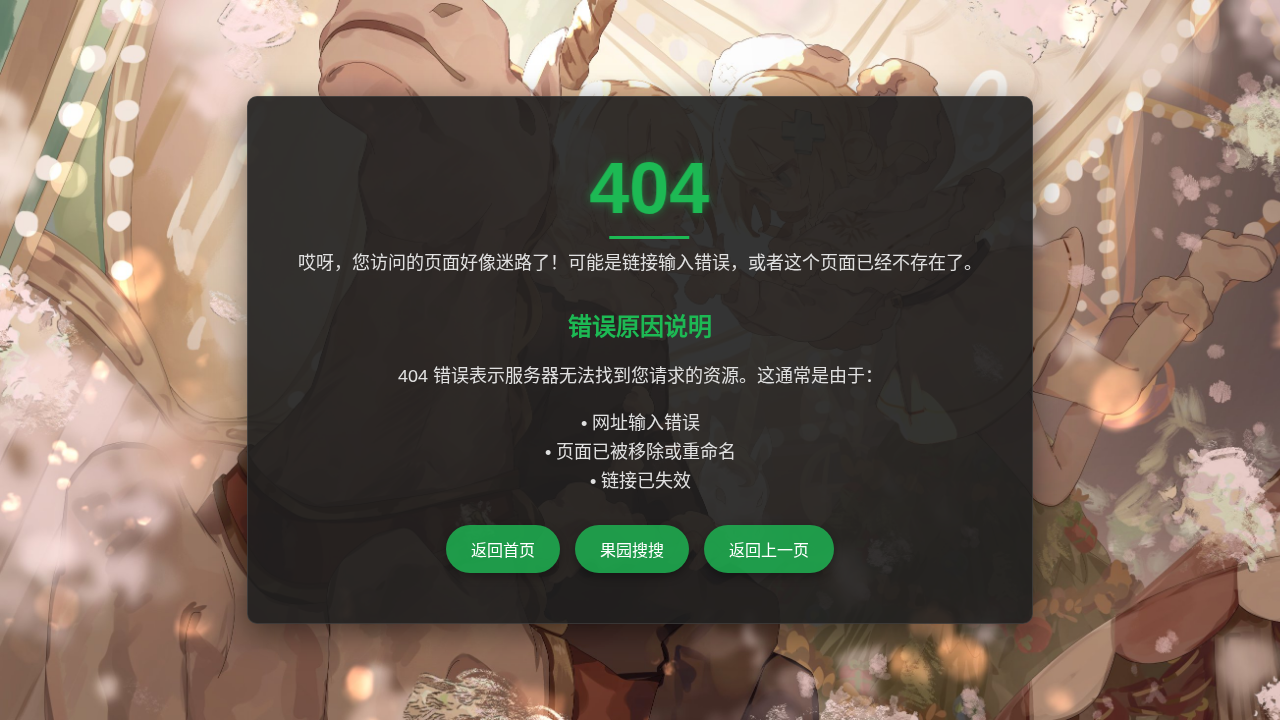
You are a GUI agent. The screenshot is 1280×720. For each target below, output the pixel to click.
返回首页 (503, 550)
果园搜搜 (632, 550)
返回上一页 (769, 550)
